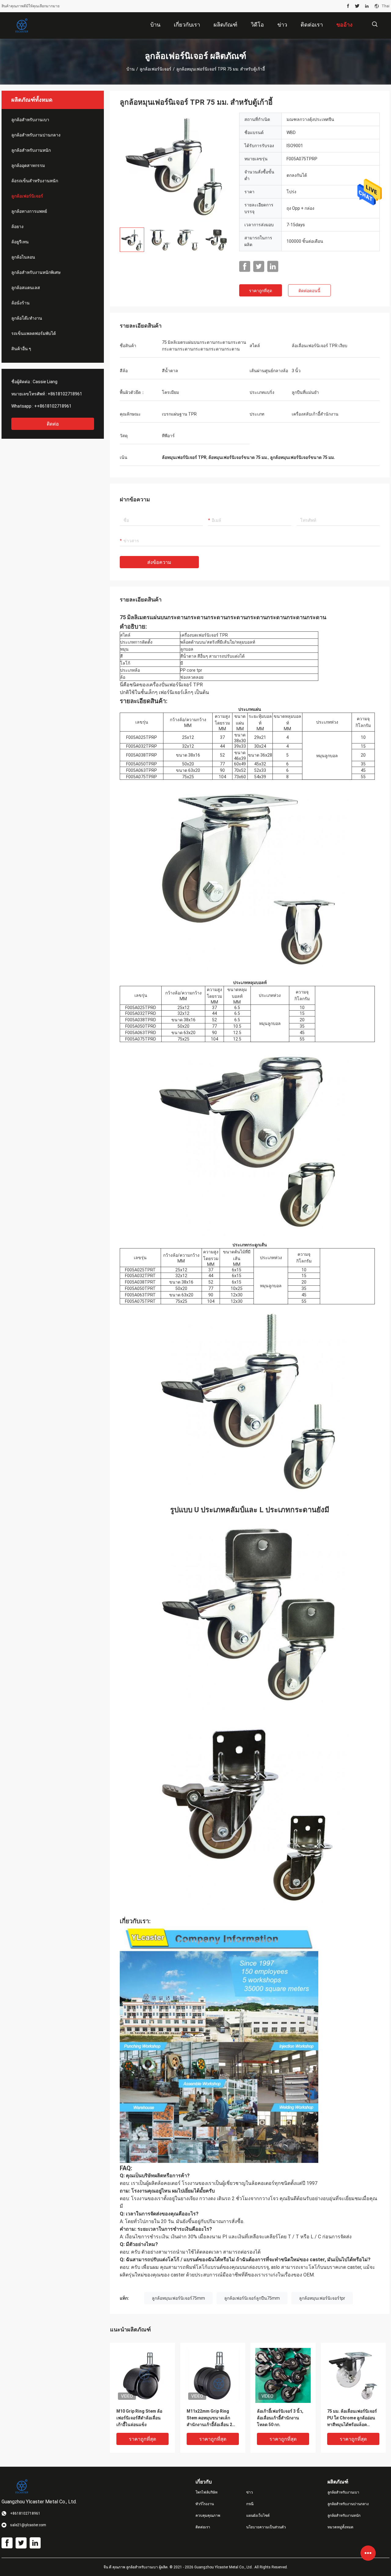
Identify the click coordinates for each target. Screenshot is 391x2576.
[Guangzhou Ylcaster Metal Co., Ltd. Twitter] (357, 6)
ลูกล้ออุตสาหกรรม (28, 165)
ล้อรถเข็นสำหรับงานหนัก (35, 181)
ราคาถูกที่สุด (261, 291)
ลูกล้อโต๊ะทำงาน (27, 318)
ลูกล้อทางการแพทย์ (29, 211)
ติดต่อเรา (203, 2527)
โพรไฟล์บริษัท (206, 2492)
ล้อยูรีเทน (20, 242)
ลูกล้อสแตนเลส (26, 288)
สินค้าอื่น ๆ (21, 349)
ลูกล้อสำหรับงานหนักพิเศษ (36, 272)
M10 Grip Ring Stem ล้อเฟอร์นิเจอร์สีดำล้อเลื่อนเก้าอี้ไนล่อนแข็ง (139, 2418)
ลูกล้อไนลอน (23, 257)
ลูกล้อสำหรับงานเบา (30, 120)
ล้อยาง (17, 227)
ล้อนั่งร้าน (20, 303)
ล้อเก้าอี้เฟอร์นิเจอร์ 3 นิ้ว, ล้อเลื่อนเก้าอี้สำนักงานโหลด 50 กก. (280, 2418)
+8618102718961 (65, 394)
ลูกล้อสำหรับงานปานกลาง (36, 135)
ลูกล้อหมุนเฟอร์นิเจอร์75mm (178, 2298)
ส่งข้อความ (159, 562)
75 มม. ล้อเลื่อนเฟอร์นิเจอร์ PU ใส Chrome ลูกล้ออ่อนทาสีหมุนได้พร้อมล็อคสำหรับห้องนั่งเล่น (352, 2418)
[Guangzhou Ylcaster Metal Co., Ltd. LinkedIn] (367, 6)
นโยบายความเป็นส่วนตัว (266, 2527)
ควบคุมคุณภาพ (208, 2516)
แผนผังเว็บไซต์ (258, 2516)
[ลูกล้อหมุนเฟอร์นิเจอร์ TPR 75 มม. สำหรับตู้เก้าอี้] (175, 168)
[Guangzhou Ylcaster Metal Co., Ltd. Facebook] (348, 6)
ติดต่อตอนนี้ (309, 291)
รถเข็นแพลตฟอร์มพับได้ (34, 333)
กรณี (250, 2504)
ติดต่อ (53, 424)
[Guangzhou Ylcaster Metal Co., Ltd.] (21, 26)
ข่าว (250, 2492)
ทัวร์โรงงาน (205, 2504)
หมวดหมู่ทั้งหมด (340, 2527)
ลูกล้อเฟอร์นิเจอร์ (155, 69)
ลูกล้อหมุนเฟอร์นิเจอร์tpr (322, 2298)
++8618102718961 (53, 406)
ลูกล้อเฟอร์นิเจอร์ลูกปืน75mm (252, 2298)
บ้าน (131, 69)
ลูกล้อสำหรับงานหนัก (31, 150)
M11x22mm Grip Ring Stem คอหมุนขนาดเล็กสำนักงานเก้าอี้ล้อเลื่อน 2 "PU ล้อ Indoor (209, 2418)
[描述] (375, 24)
